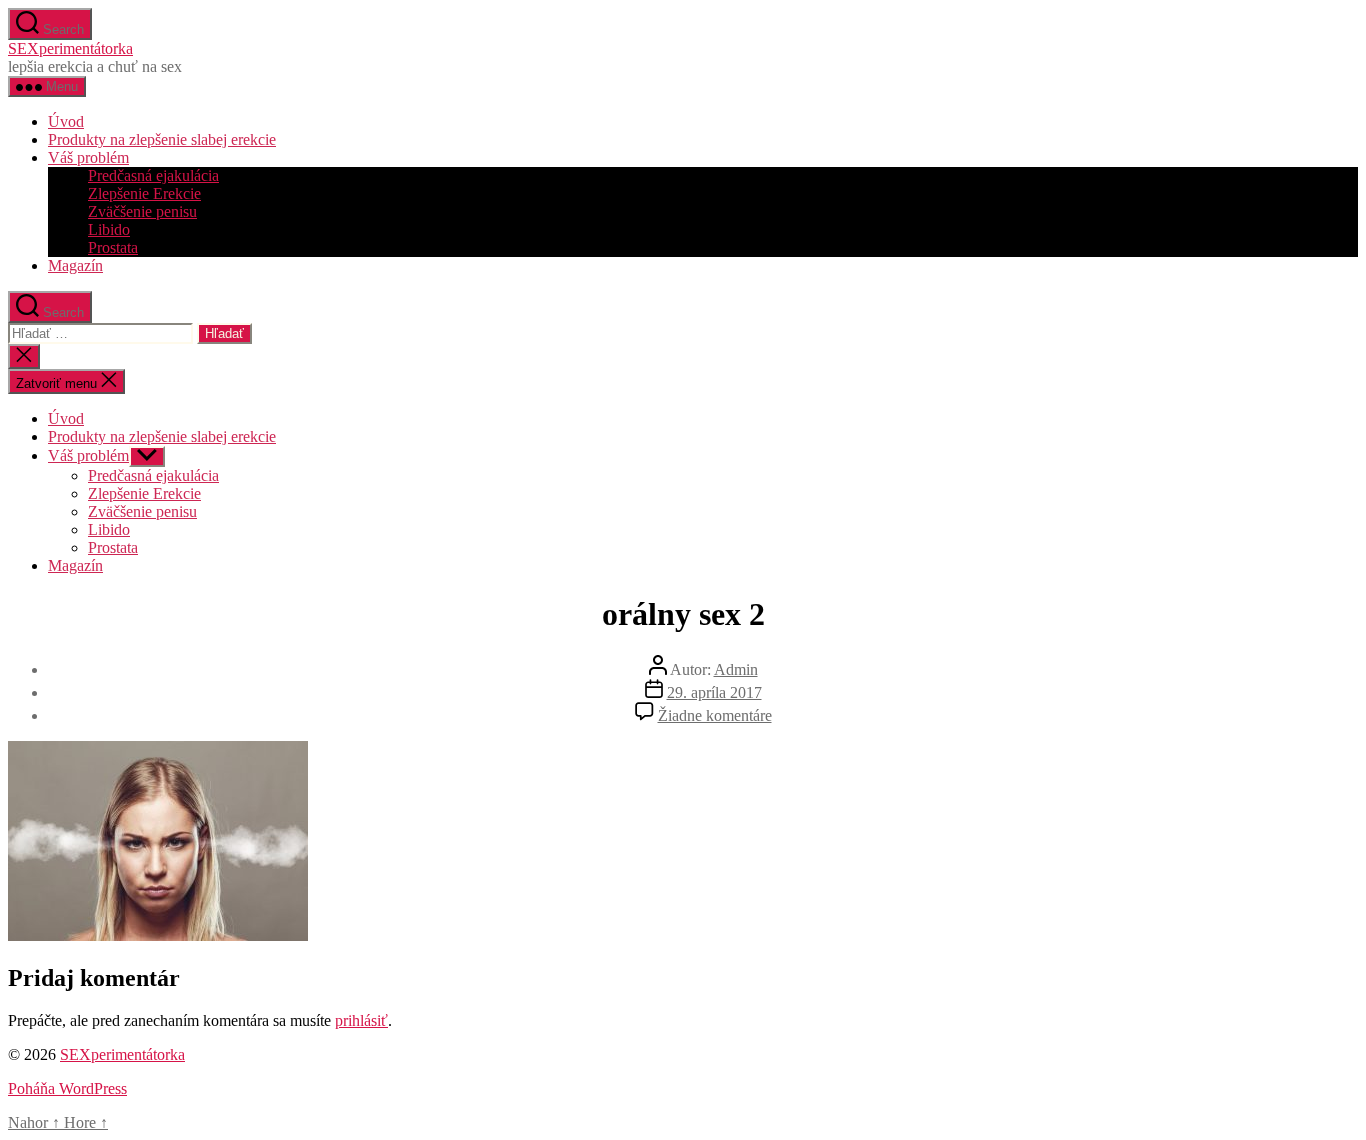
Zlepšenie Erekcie (144, 193)
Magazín (75, 265)
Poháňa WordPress (67, 1088)
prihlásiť (361, 1020)
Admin (736, 669)
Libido (109, 229)
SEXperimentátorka (70, 48)
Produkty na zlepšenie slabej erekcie (162, 139)
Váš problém (88, 157)
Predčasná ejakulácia (153, 175)
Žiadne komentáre (715, 715)
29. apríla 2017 (714, 692)
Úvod (66, 121)
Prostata (113, 247)
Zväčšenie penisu (142, 211)
